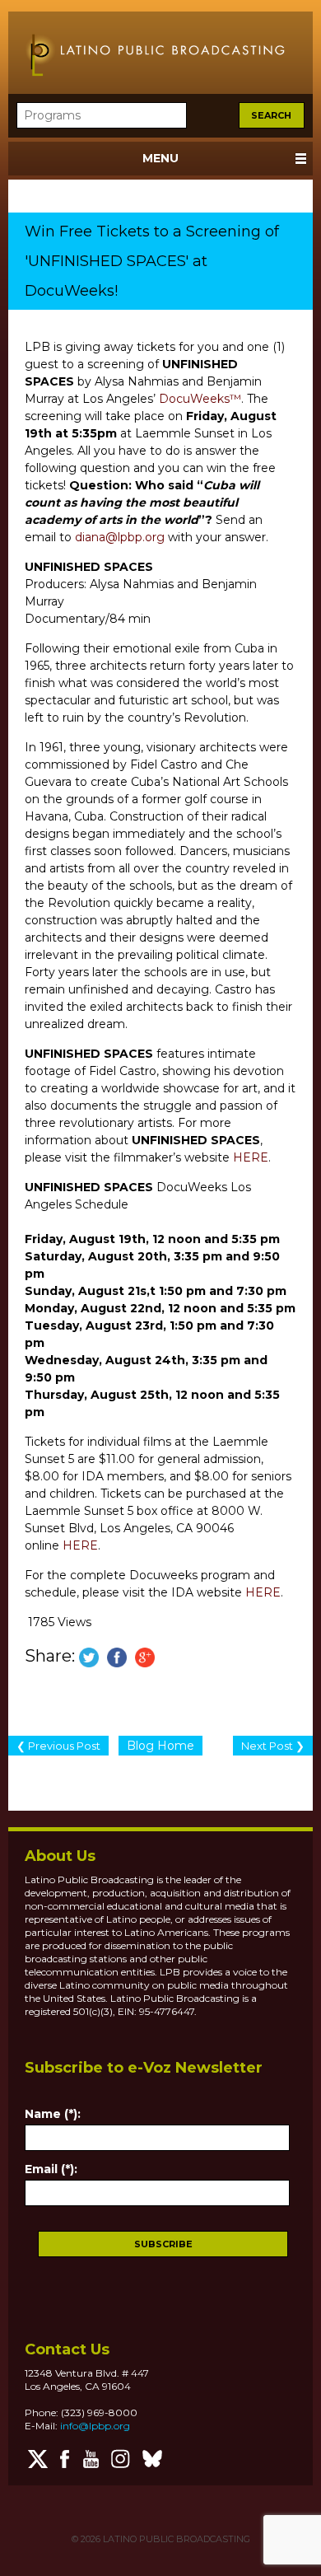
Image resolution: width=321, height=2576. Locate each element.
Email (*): (51, 2169)
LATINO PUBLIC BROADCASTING (175, 2539)
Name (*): (53, 2114)
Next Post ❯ (273, 1746)
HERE (251, 1157)
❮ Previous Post (58, 1746)
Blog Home (160, 1746)
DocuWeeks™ (200, 399)
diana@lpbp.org (120, 537)
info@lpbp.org (95, 2426)
